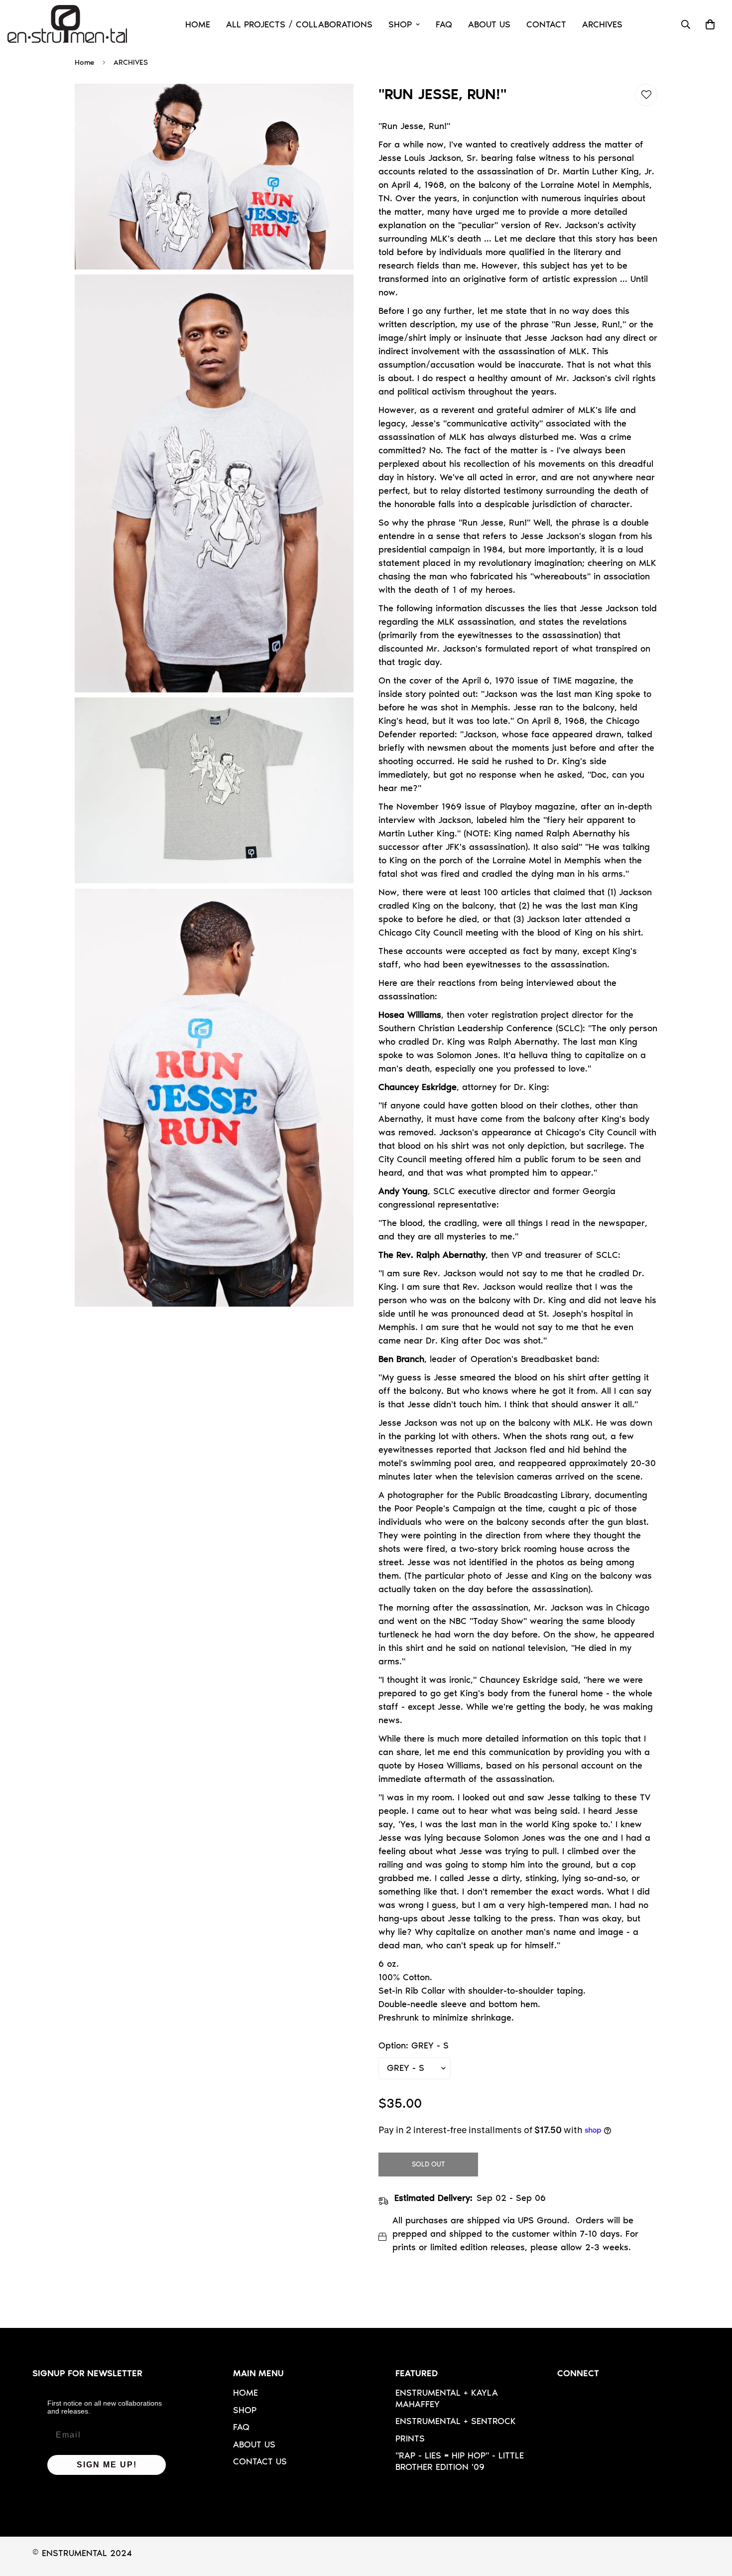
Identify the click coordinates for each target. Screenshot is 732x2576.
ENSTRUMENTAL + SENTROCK (456, 2421)
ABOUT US (489, 24)
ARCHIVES (602, 24)
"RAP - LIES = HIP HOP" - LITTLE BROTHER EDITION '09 (460, 2461)
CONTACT (546, 24)
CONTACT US (260, 2461)
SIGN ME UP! (107, 2465)
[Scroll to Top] (713, 2522)
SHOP (400, 24)
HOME (198, 24)
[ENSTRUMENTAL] (67, 25)
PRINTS (410, 2439)
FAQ (444, 24)
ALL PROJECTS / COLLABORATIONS (299, 24)
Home (84, 62)
